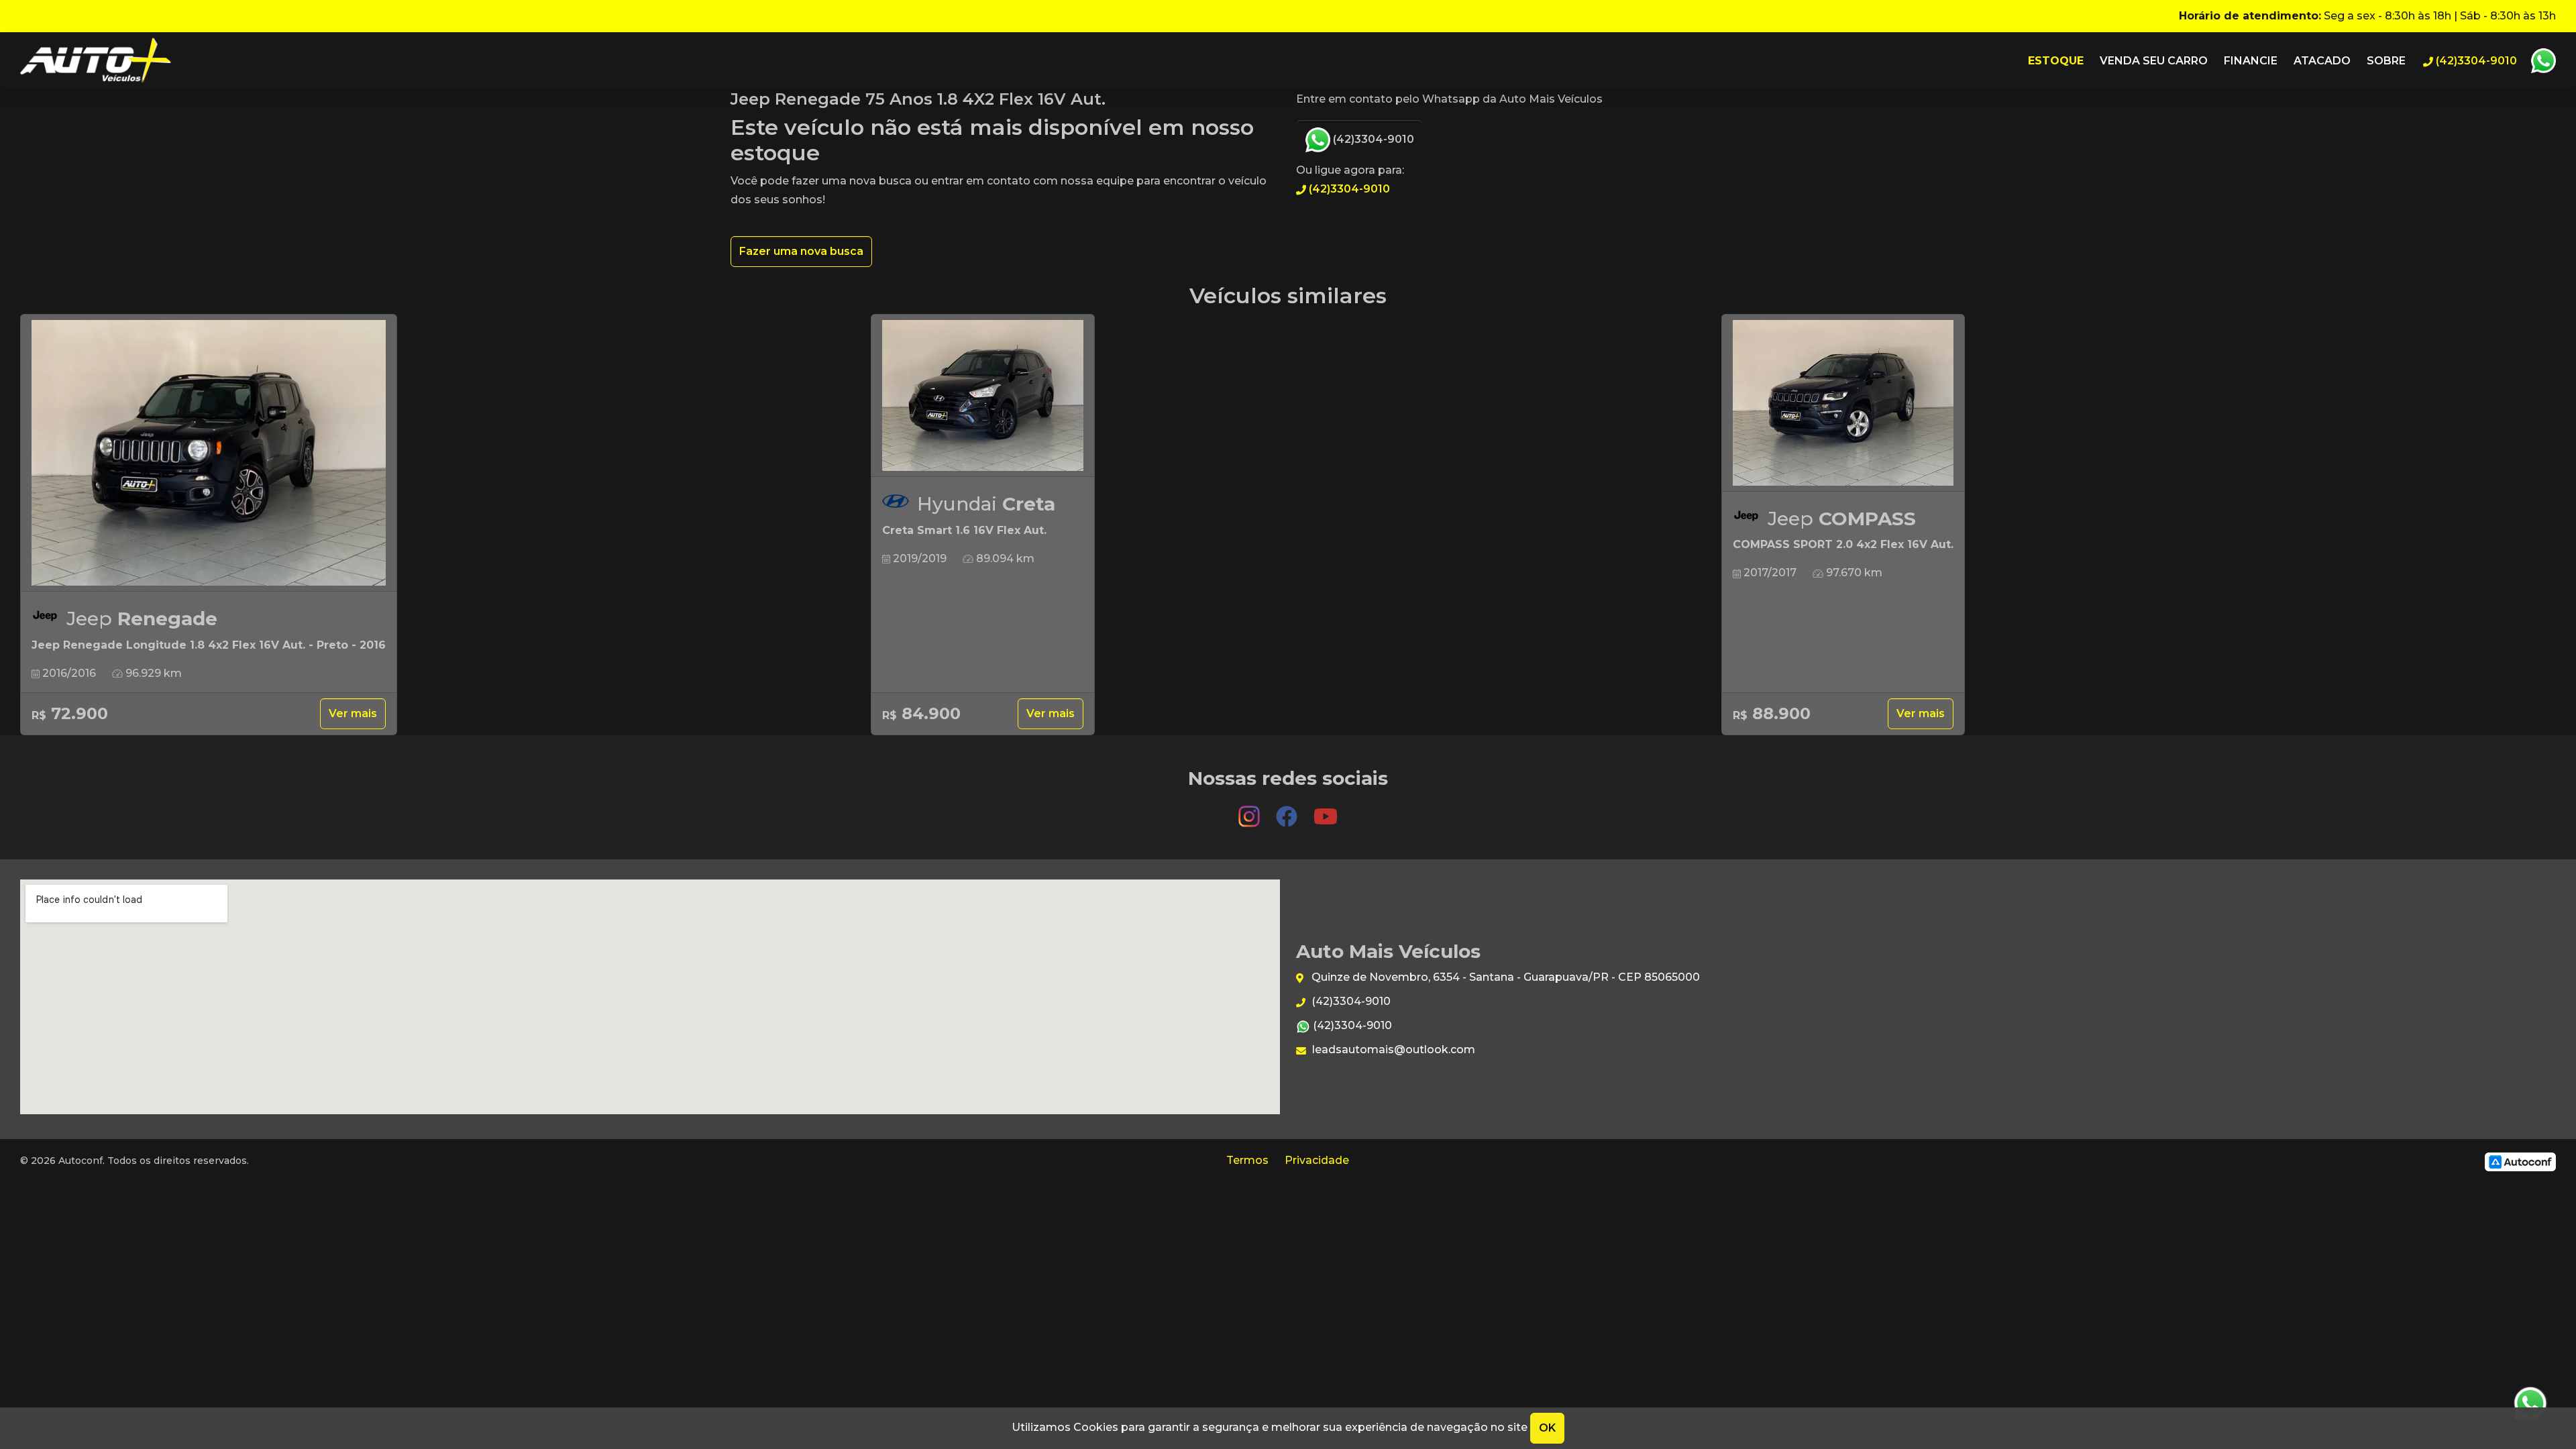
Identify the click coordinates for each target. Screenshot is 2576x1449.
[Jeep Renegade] (209, 453)
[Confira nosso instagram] (1250, 810)
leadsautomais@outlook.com (1392, 1050)
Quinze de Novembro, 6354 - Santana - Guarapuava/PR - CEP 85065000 (1504, 977)
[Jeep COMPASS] (1843, 403)
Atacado (2322, 61)
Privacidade (1317, 1160)
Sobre (2386, 61)
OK (1547, 1428)
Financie (2251, 61)
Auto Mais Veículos (96, 61)
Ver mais (353, 713)
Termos (1247, 1160)
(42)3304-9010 (1372, 139)
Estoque (2056, 61)
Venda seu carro (2154, 61)
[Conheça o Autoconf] (2520, 1161)
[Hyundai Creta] (983, 396)
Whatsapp (2543, 61)
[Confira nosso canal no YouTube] (1326, 810)
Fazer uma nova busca (801, 251)
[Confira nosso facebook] (1288, 810)
